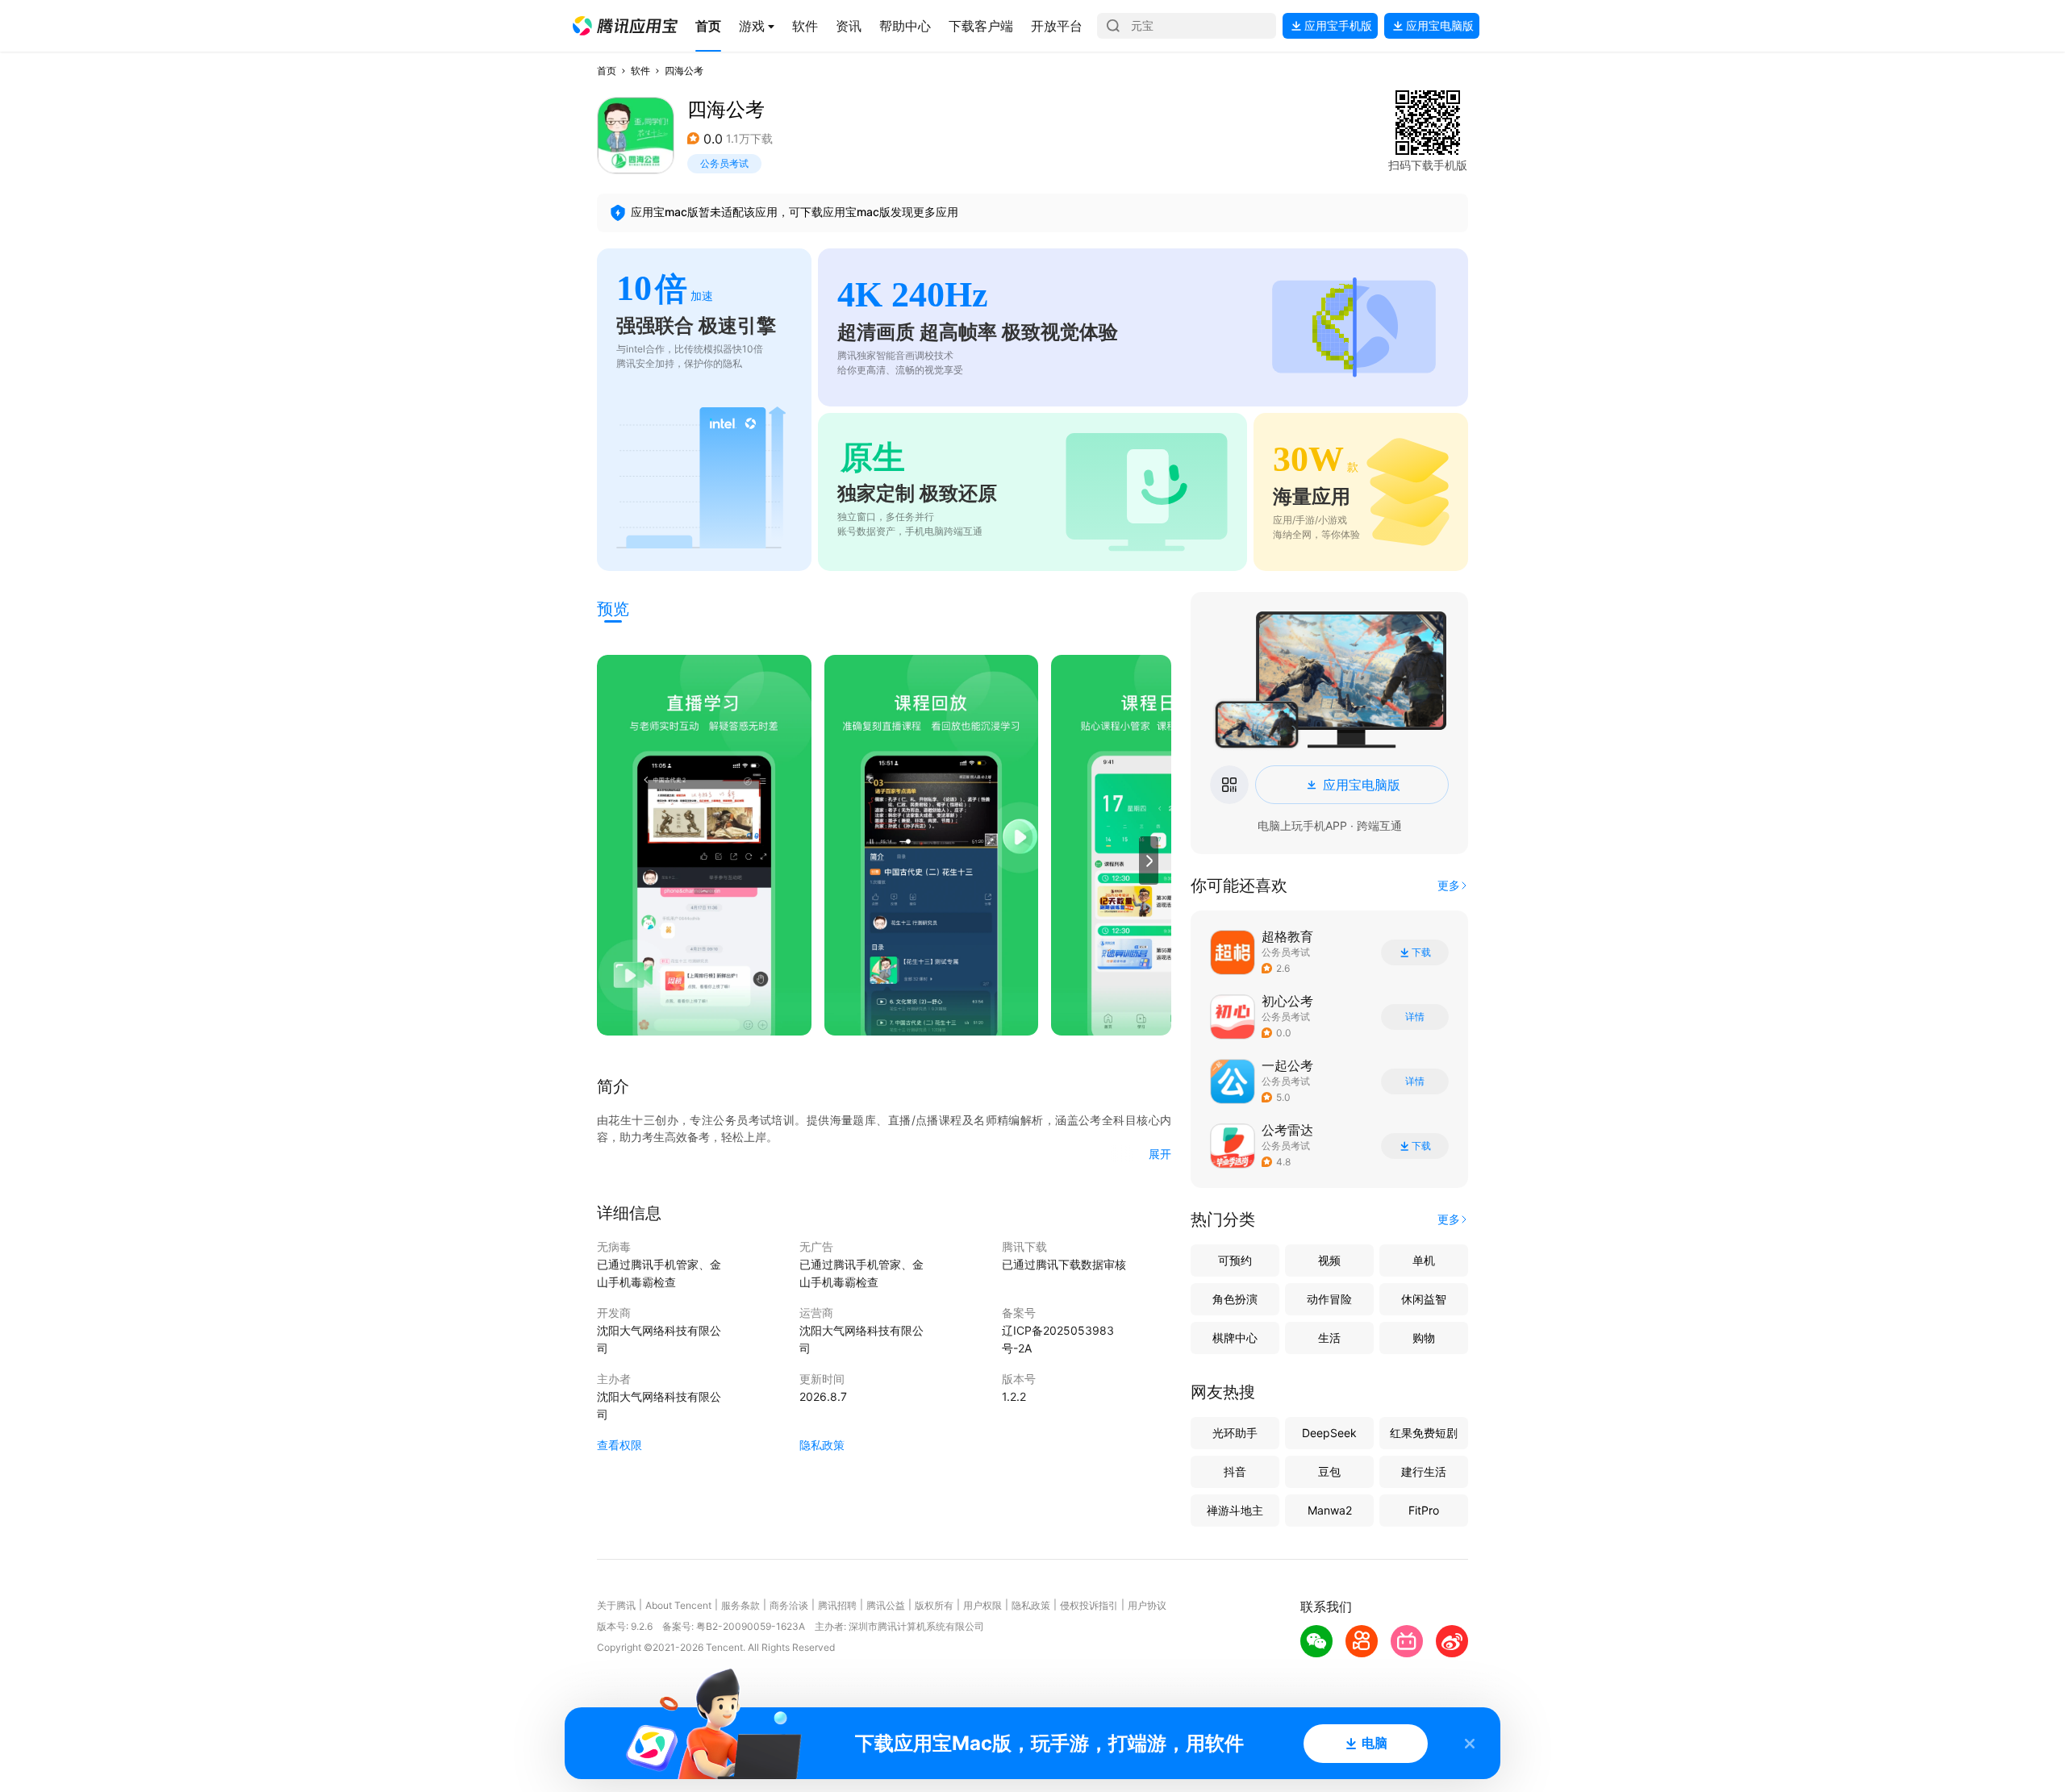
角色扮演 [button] (1235, 1299)
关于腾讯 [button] (616, 1605)
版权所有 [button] (934, 1605)
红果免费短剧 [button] (1424, 1433)
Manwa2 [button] (1330, 1510)
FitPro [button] (1424, 1510)
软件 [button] (640, 71)
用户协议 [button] (1147, 1605)
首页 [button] (607, 71)
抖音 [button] (1235, 1471)
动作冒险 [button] (1329, 1299)
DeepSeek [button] (1329, 1433)
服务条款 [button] (740, 1605)
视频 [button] (1329, 1260)
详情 (1415, 1017)
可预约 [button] (1235, 1260)
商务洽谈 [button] (789, 1605)
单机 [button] (1424, 1260)
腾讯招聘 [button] (837, 1605)
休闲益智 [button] (1424, 1299)
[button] (625, 26)
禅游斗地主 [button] (1235, 1510)
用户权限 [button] (982, 1605)
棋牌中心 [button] (1235, 1338)
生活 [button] (1329, 1338)
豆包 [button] (1329, 1471)
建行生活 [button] (1424, 1471)
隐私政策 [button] (822, 1445)
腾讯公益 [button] (886, 1605)
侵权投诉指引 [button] (1089, 1605)
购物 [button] (1424, 1338)
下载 (1421, 952)
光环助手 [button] (1235, 1433)
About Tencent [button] (678, 1605)
